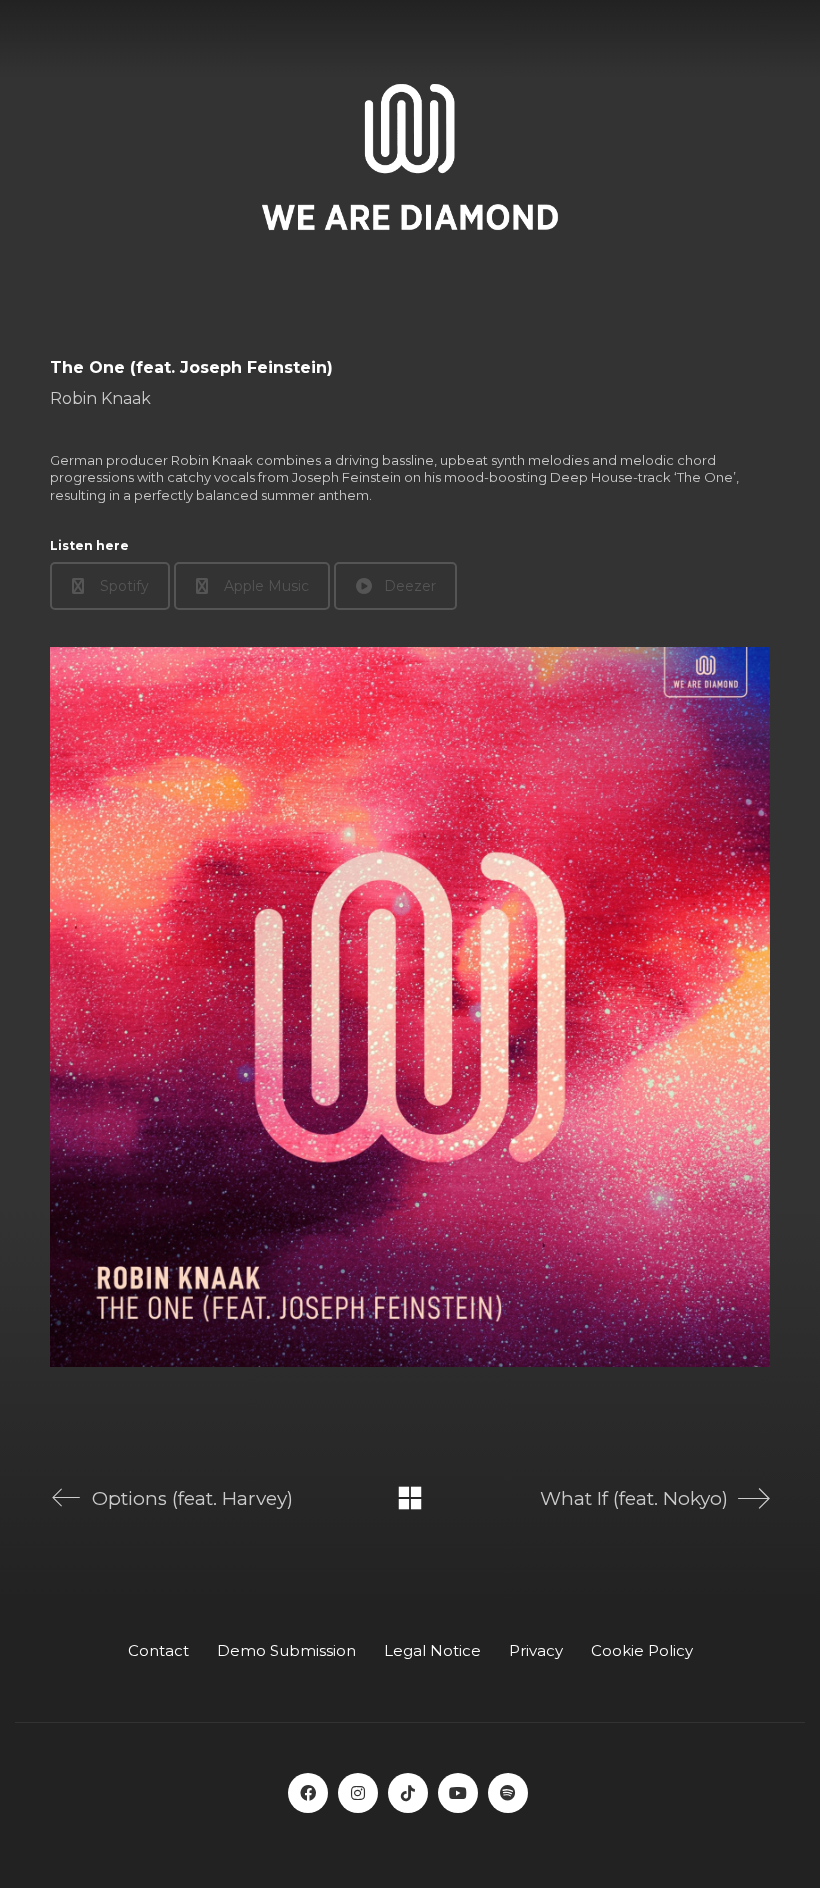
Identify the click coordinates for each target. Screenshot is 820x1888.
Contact (158, 1650)
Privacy (536, 1650)
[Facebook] (308, 1793)
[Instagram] (358, 1793)
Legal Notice (432, 1650)
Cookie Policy (642, 1650)
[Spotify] (508, 1793)
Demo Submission (286, 1650)
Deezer (410, 586)
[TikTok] (408, 1793)
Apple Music (266, 586)
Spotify (124, 586)
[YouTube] (458, 1793)
